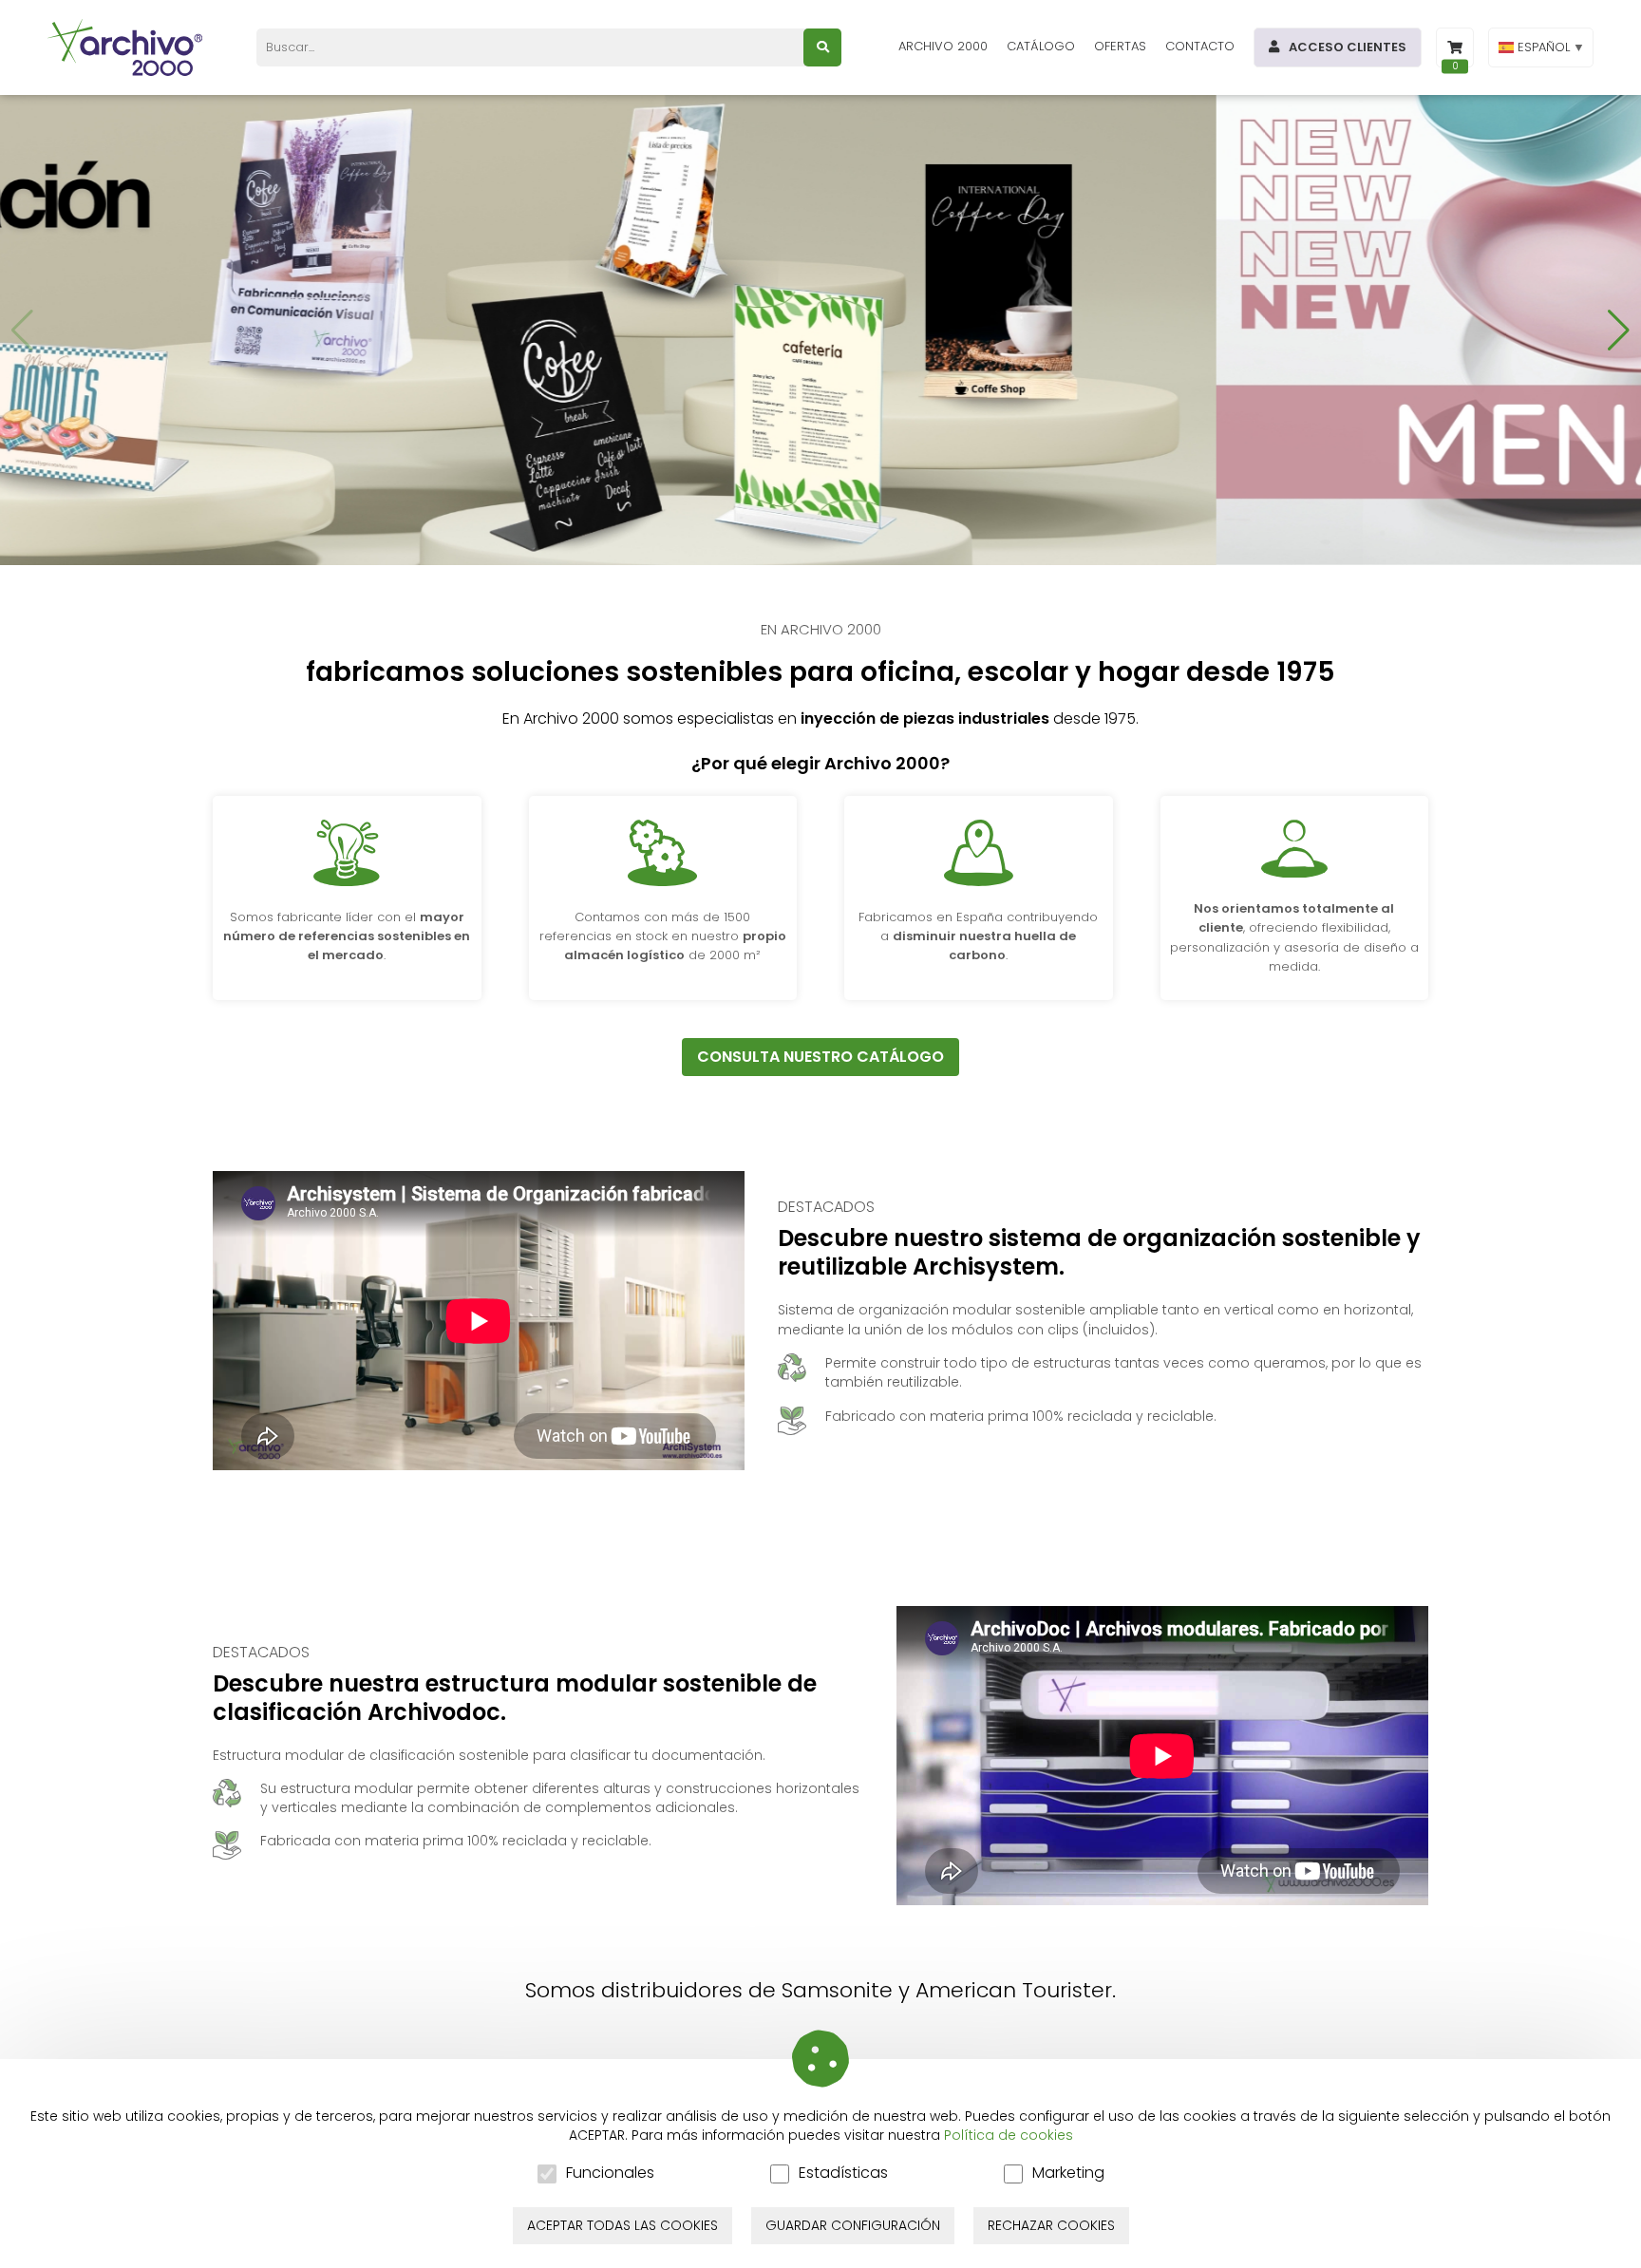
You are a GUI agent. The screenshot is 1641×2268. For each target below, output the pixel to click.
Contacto (1200, 46)
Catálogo (1041, 46)
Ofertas (1120, 46)
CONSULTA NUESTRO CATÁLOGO (820, 1057)
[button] (1619, 331)
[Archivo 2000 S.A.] (128, 47)
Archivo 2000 (943, 46)
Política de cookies (1009, 2135)
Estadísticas (843, 2173)
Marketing (1068, 2173)
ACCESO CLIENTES (1348, 47)
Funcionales (610, 2173)
